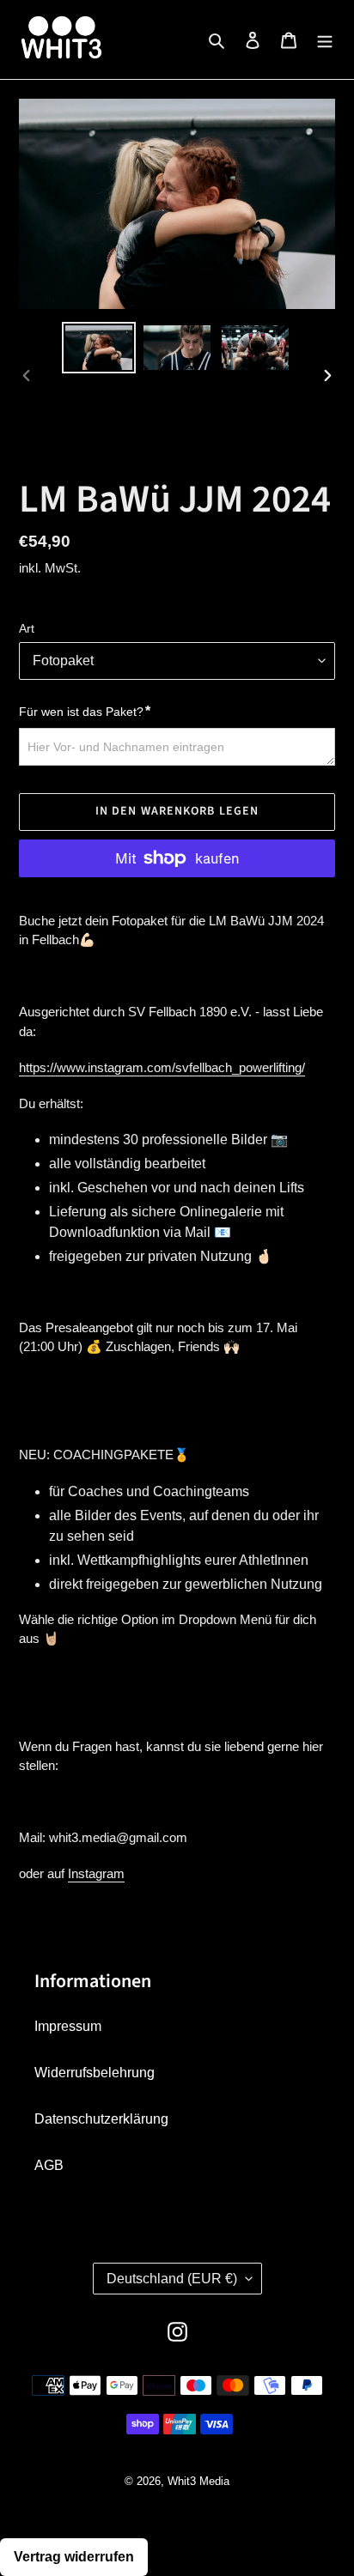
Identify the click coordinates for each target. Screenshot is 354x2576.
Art (27, 628)
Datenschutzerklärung (101, 2119)
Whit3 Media (198, 2481)
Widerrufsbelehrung (95, 2073)
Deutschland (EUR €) (172, 2279)
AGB (49, 2165)
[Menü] (325, 39)
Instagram (96, 1873)
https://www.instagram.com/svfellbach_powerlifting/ (162, 1067)
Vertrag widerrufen (74, 2557)
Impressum (68, 2026)
